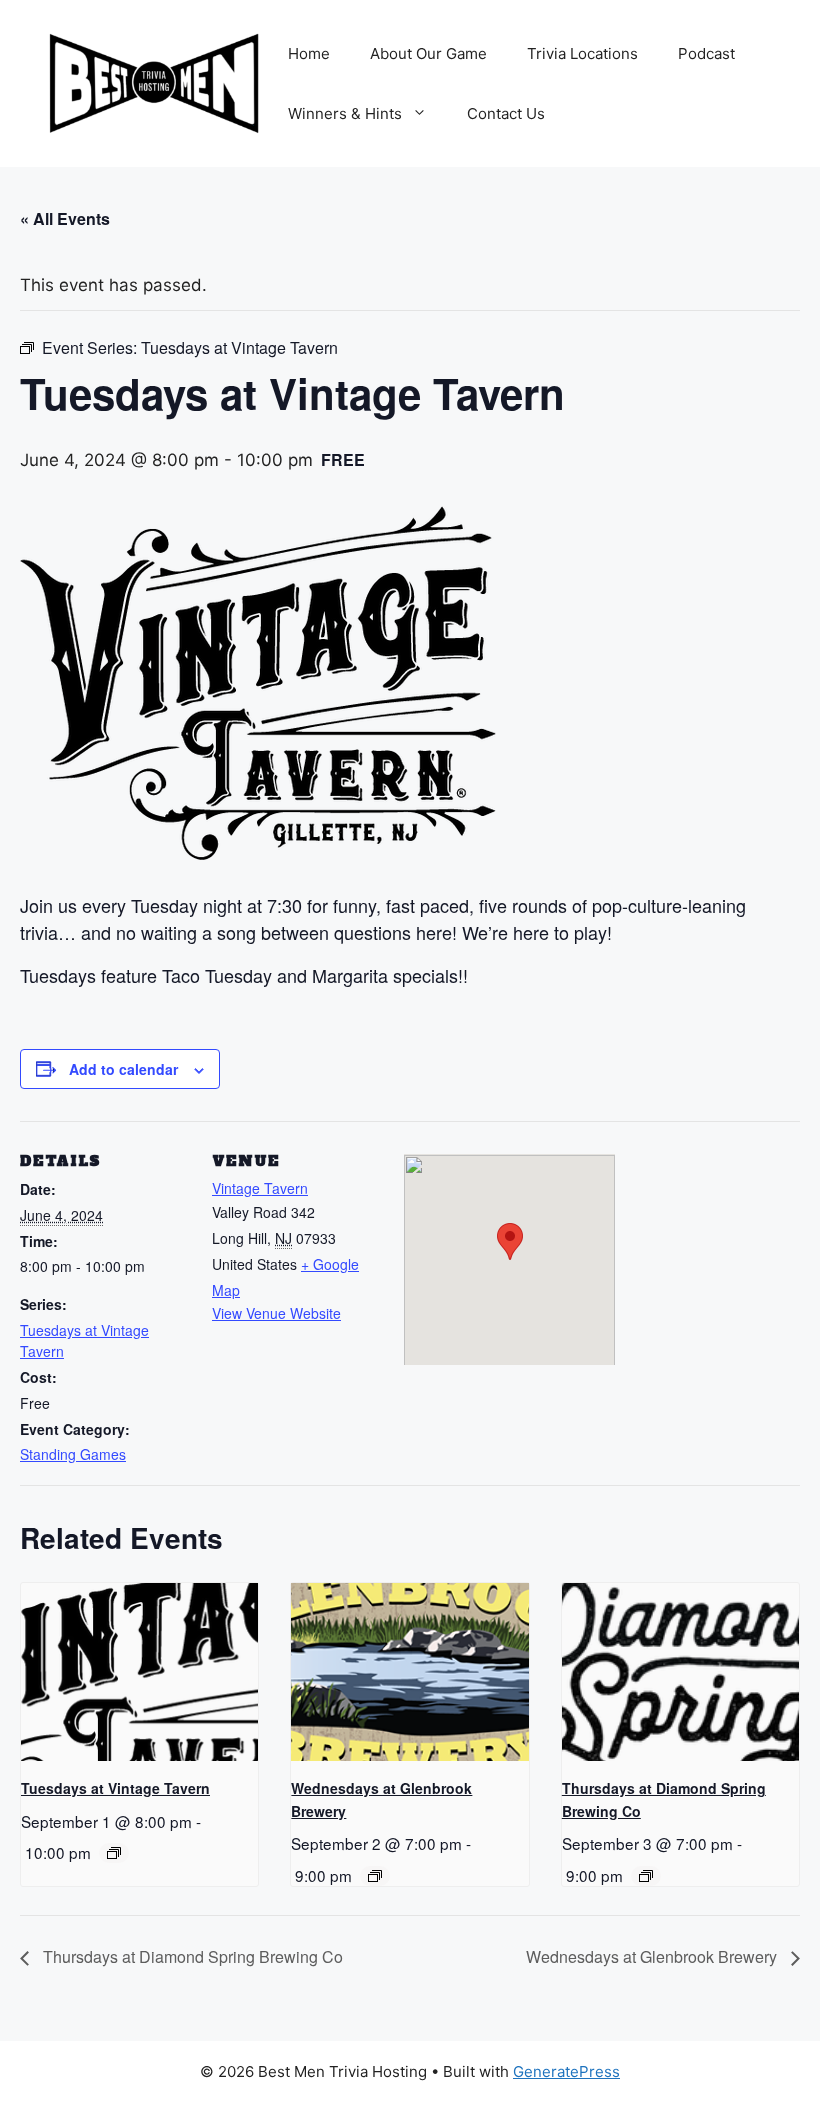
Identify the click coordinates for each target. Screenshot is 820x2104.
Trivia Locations (582, 53)
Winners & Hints (345, 113)
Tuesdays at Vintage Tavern (115, 1788)
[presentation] (139, 1672)
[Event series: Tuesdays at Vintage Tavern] (114, 1853)
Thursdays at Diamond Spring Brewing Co (191, 1956)
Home (309, 53)
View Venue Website (276, 1313)
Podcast (706, 53)
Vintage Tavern (260, 1188)
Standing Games (73, 1454)
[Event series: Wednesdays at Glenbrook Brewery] (375, 1876)
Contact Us (506, 113)
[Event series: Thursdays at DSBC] (646, 1876)
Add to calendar (123, 1069)
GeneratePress (566, 2071)
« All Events (65, 218)
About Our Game (428, 53)
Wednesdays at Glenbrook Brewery (653, 1956)
